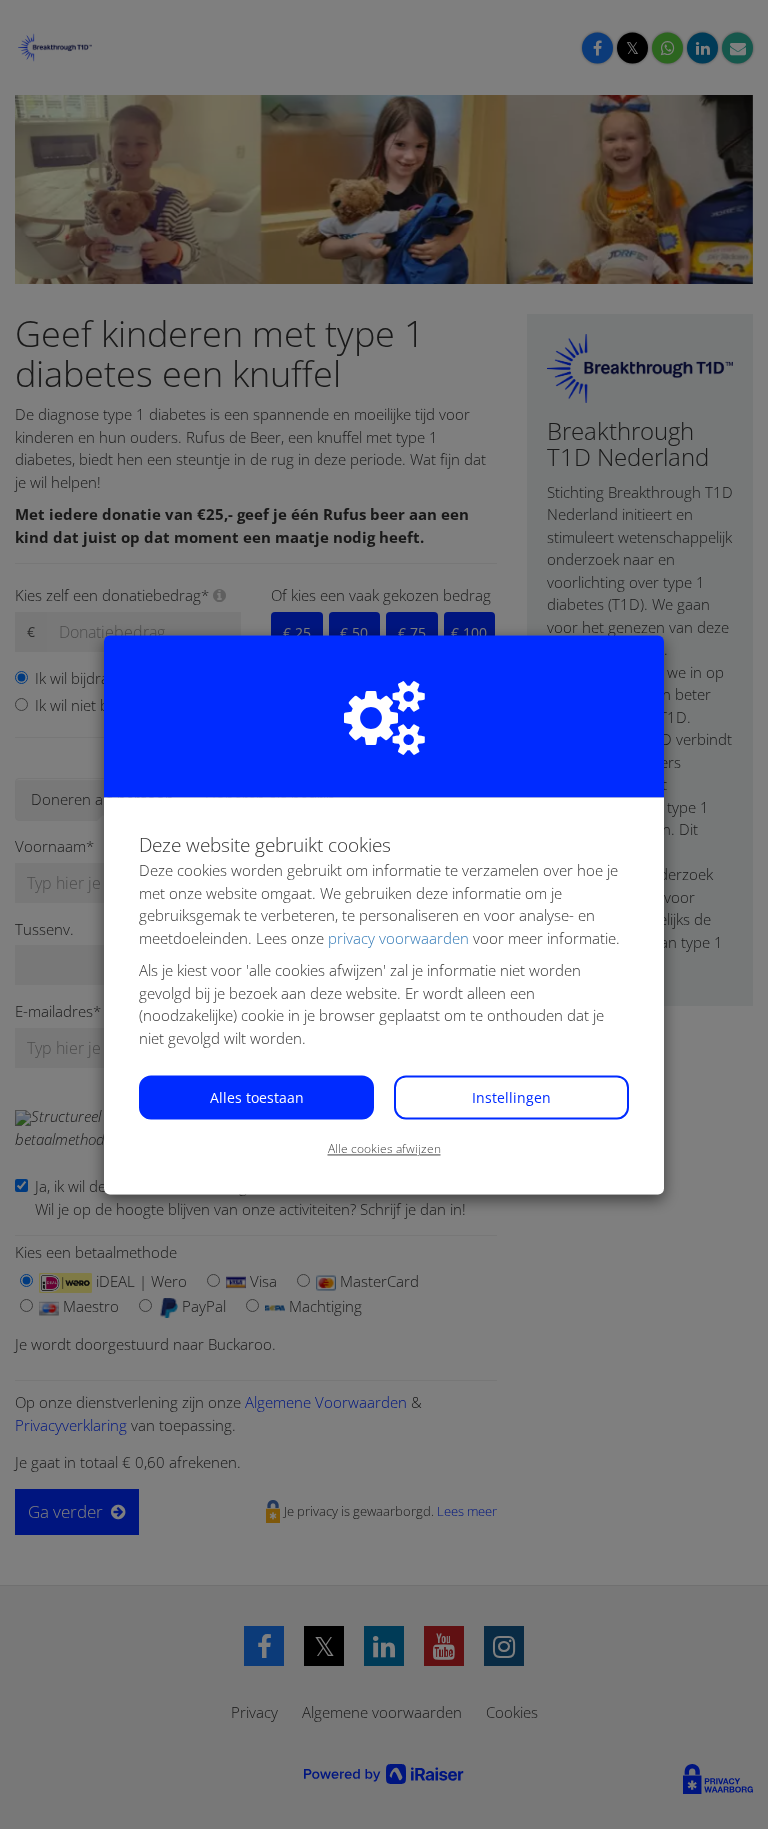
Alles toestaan (257, 1098)
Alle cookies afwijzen (384, 1149)
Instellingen (511, 1098)
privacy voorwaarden (398, 938)
